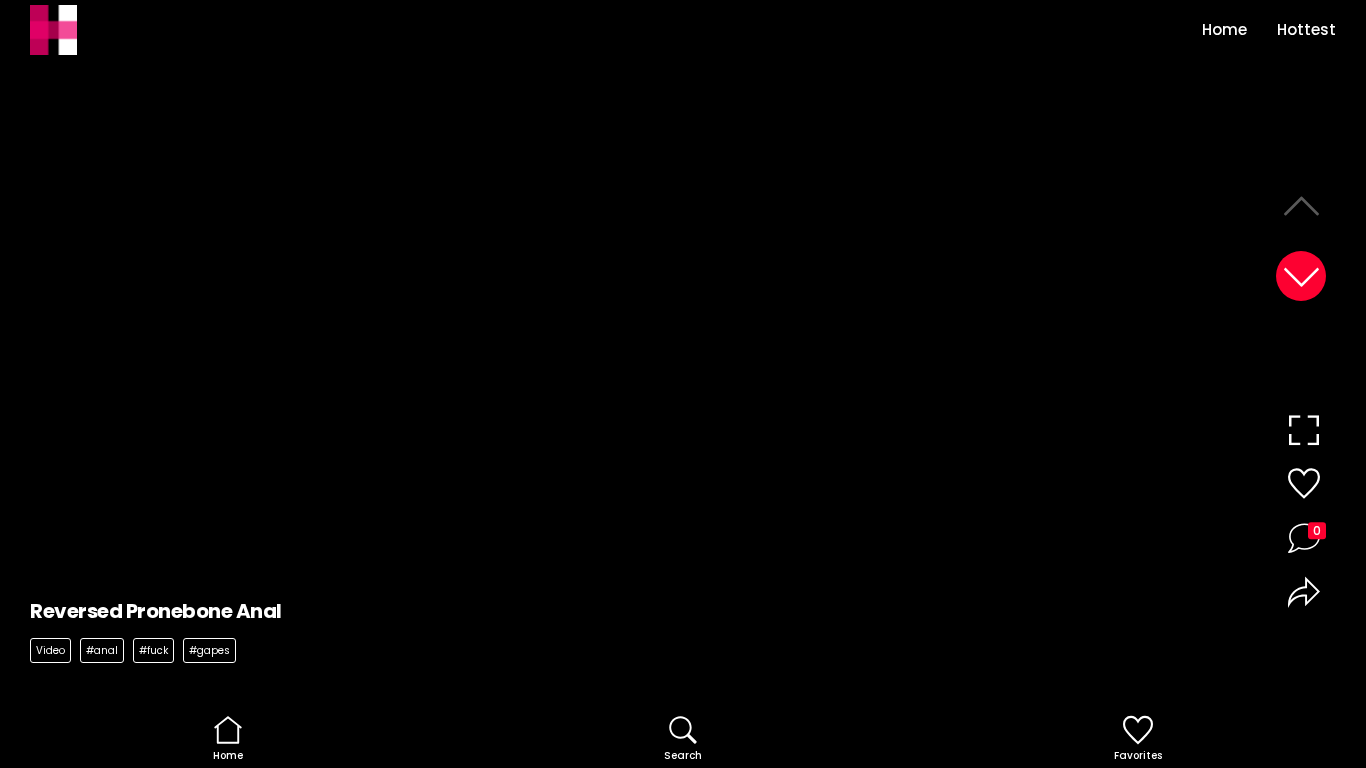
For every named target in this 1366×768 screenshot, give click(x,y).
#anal (102, 650)
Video (50, 650)
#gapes (209, 650)
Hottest (1306, 29)
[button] (1301, 276)
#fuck (153, 650)
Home (1224, 29)
